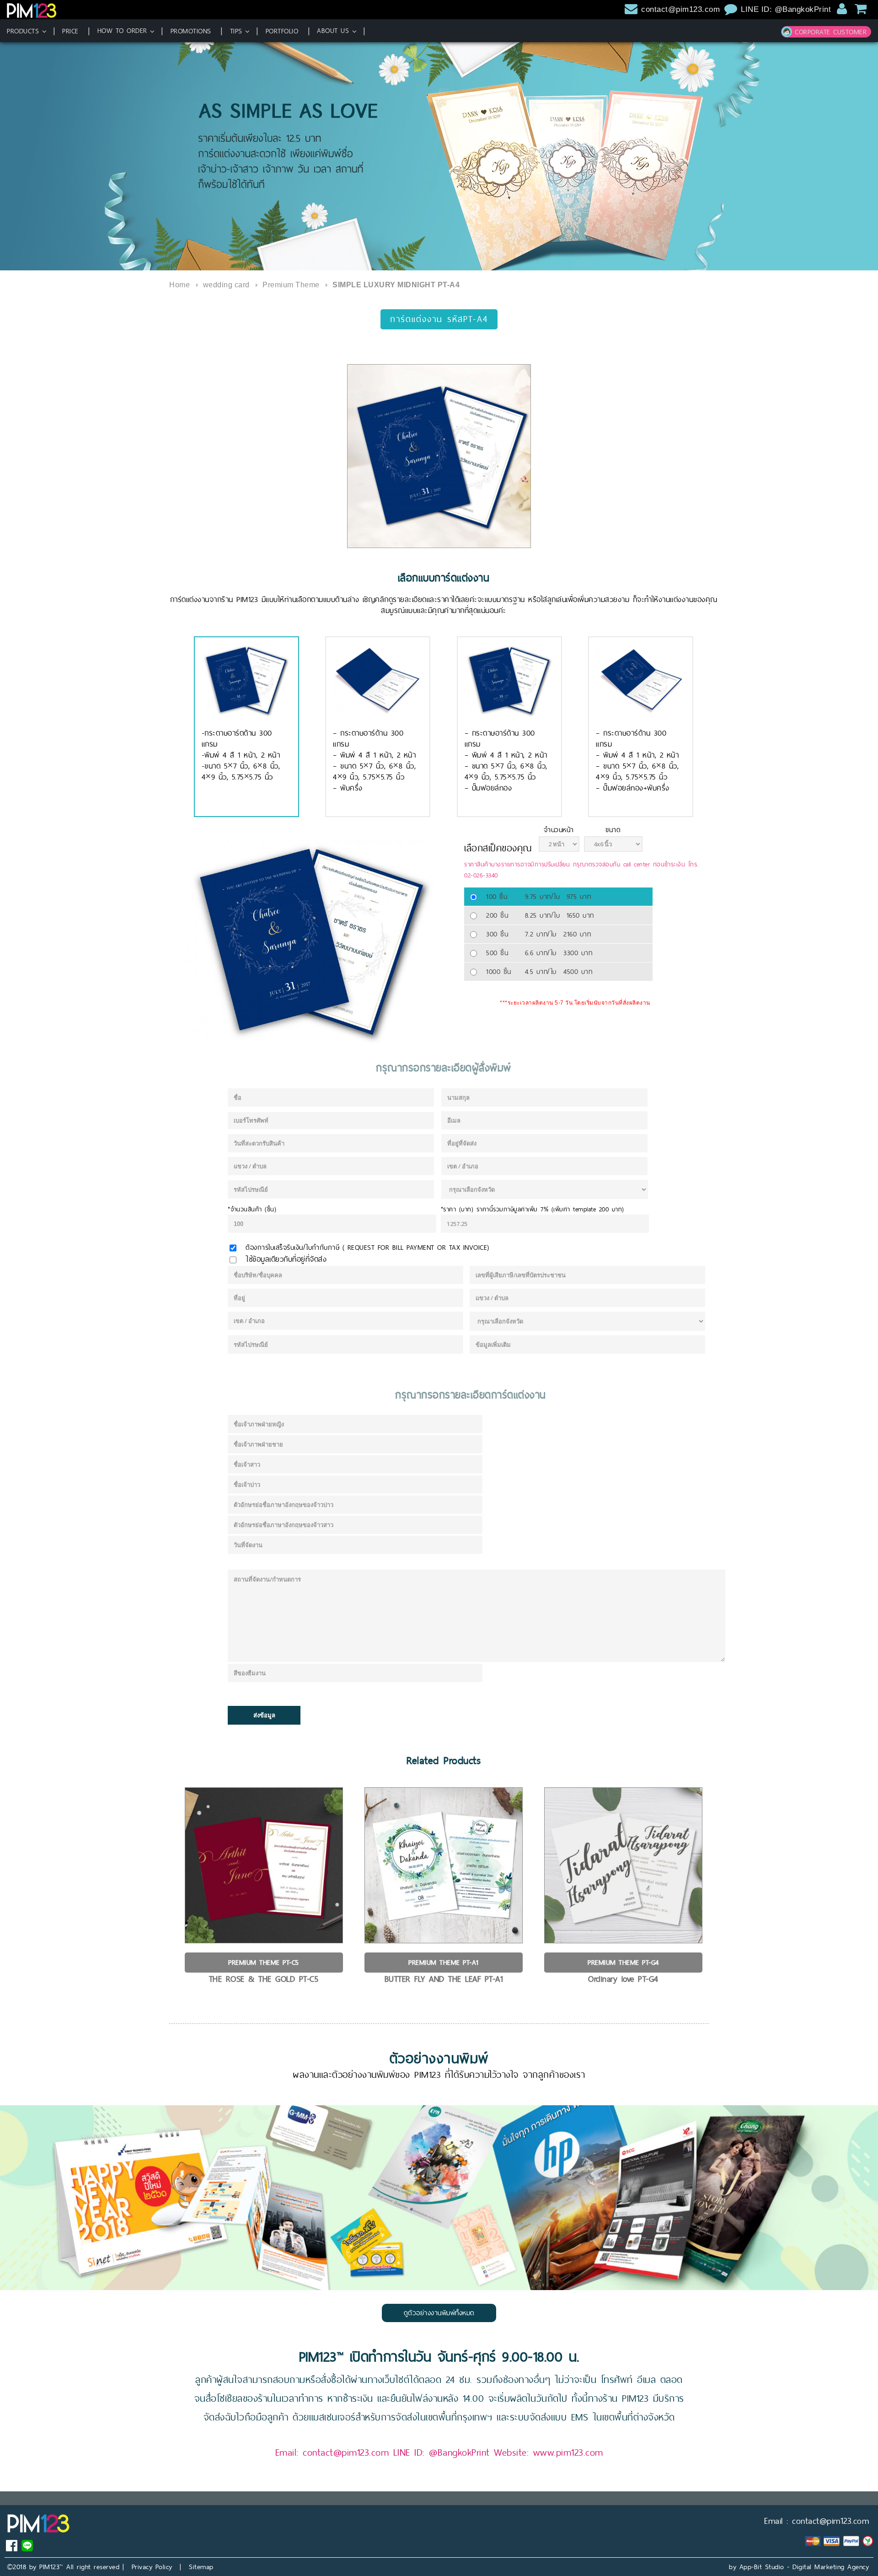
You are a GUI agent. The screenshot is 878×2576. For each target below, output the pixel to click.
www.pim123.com (568, 2452)
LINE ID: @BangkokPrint (787, 9)
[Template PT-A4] (439, 456)
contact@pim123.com (680, 9)
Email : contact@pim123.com (816, 2521)
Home (179, 285)
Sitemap (201, 2567)
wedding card (226, 285)
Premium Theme (291, 285)
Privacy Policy (152, 2567)
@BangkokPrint (459, 2452)
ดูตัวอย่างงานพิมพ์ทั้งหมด (439, 2313)
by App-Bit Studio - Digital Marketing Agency (799, 2567)
